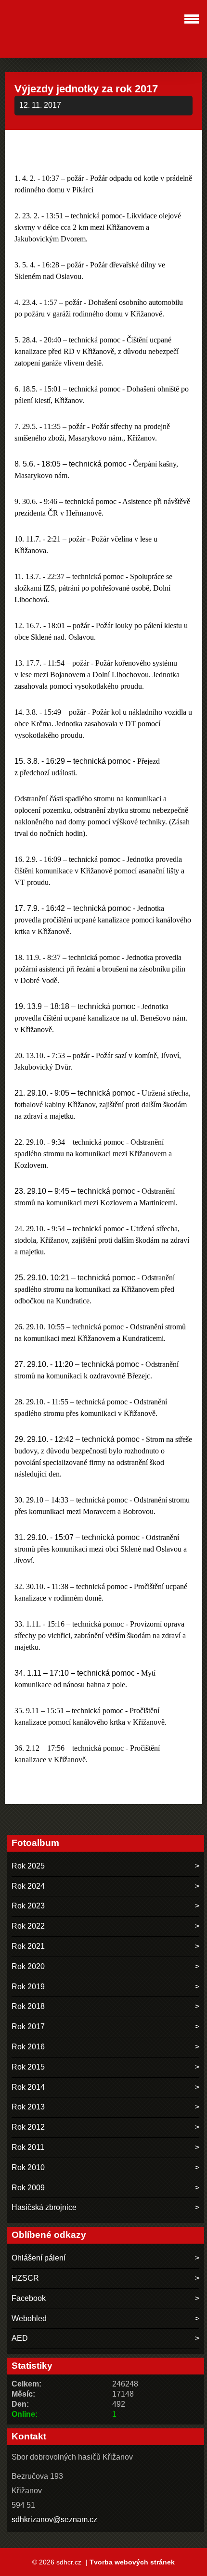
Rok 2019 (28, 1987)
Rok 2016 (28, 2047)
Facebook (29, 2298)
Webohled (29, 2318)
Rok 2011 (28, 2147)
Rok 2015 (28, 2067)
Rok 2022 (28, 1926)
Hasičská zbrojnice (44, 2207)
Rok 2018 (28, 2006)
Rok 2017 (28, 2027)
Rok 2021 (28, 1946)
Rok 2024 (28, 1886)
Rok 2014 (28, 2087)
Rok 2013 (28, 2107)
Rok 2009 (28, 2188)
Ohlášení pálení (39, 2258)
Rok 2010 (28, 2167)
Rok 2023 (28, 1906)
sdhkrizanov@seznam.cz (54, 2519)
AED (20, 2338)
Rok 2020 (28, 1966)
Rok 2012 (28, 2127)
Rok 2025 (28, 1866)
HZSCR (25, 2278)
